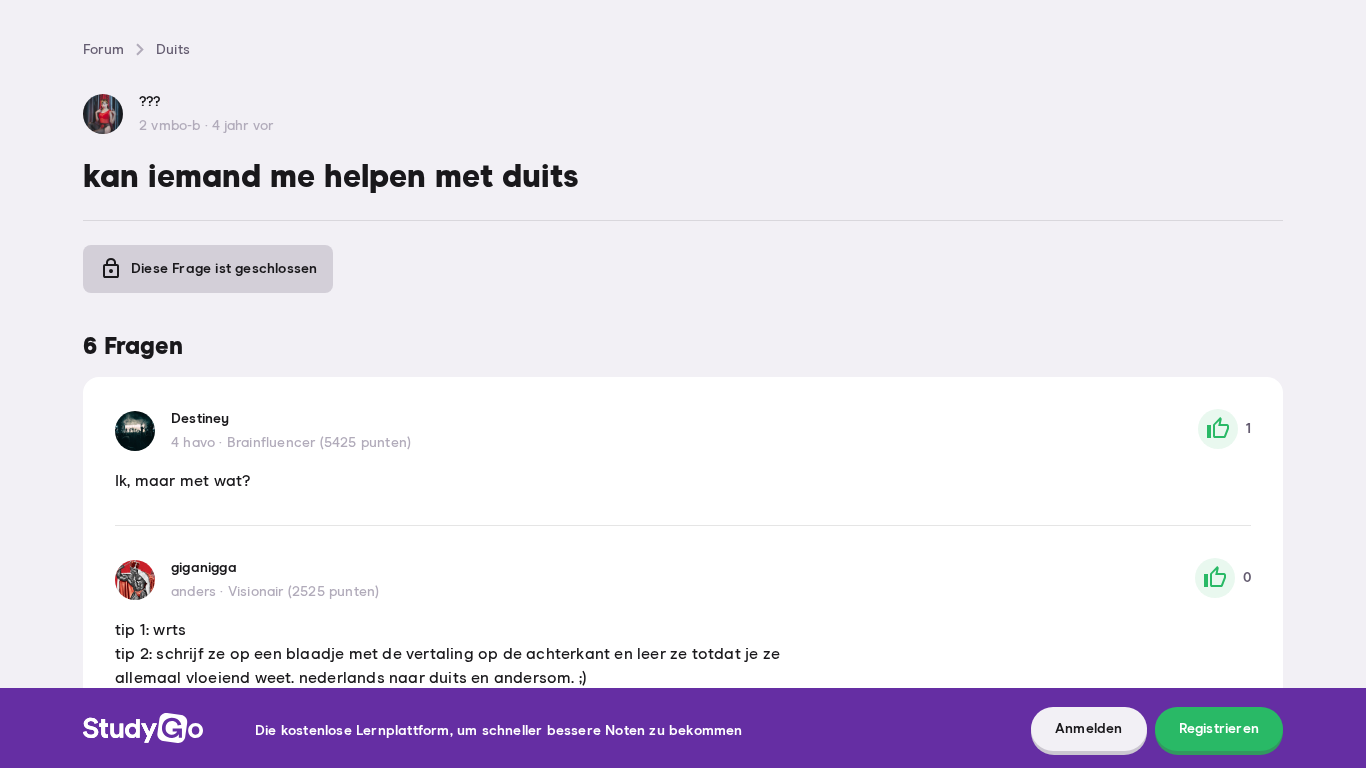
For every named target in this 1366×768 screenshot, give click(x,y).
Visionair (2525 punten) (304, 592)
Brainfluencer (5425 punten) (319, 443)
